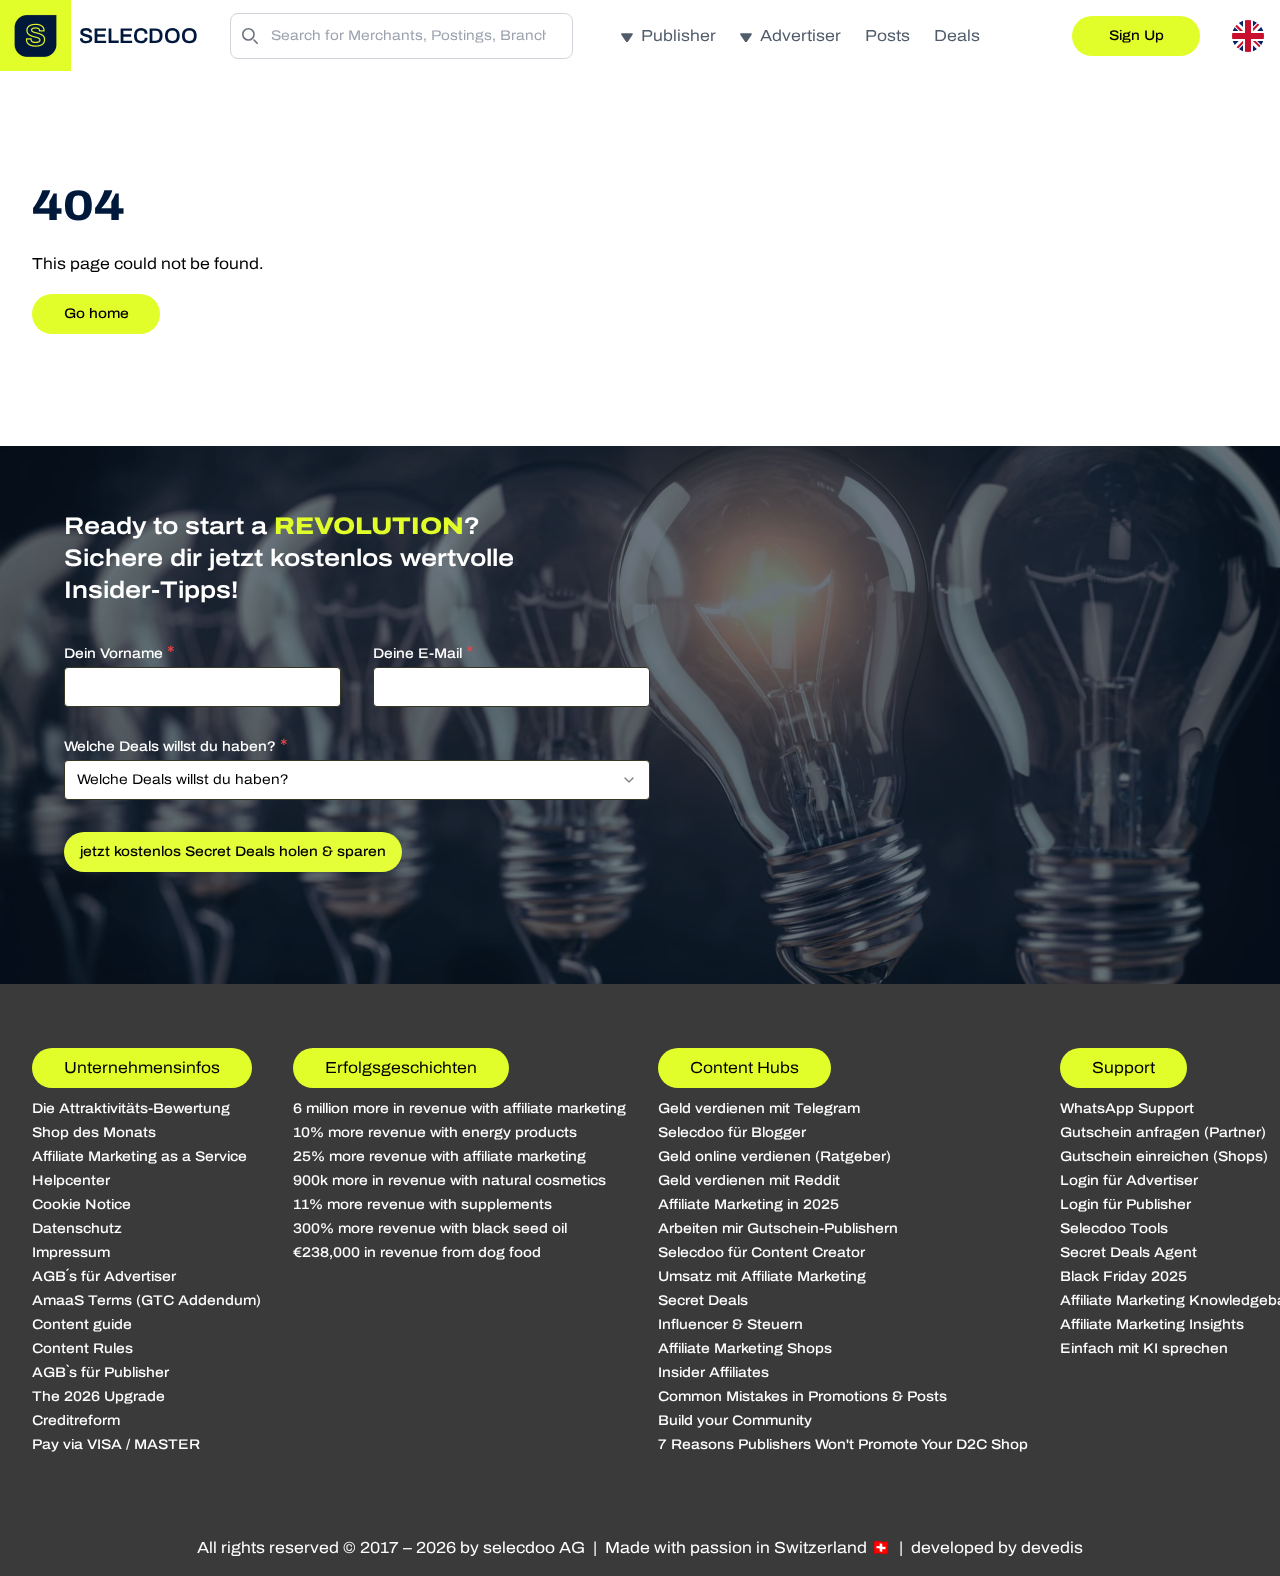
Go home (96, 313)
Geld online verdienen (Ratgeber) (774, 1156)
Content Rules (82, 1348)
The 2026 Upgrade (98, 1396)
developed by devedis (997, 1547)
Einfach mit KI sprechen (1144, 1348)
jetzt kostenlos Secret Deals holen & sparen (233, 851)
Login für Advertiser (1129, 1180)
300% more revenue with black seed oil (430, 1228)
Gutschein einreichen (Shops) (1164, 1156)
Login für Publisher (1125, 1204)
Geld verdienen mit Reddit (749, 1180)
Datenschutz (77, 1228)
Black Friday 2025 (1123, 1276)
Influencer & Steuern (730, 1324)
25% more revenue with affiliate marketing (439, 1156)
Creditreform (76, 1420)
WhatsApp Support (1127, 1108)
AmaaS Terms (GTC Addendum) (146, 1300)
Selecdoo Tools (1114, 1228)
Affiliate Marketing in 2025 (748, 1204)
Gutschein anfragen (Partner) (1163, 1132)
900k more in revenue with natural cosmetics (449, 1180)
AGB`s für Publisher (100, 1372)
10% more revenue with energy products (435, 1132)
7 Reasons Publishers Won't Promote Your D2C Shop (843, 1444)
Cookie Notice (81, 1204)
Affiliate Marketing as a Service (139, 1156)
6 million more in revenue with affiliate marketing (459, 1108)
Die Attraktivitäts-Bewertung (131, 1108)
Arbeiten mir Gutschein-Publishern (778, 1228)
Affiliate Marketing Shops (745, 1348)
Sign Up (1136, 35)
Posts (887, 35)
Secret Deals (703, 1300)
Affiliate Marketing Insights (1152, 1324)
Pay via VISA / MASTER (116, 1444)
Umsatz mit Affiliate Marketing (762, 1276)
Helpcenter (71, 1180)
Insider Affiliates (713, 1372)
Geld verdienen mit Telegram (759, 1108)
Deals (957, 35)
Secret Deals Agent (1128, 1252)
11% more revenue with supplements (422, 1204)
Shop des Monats (94, 1132)
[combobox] (357, 780)
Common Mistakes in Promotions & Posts (802, 1396)
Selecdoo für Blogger (732, 1132)
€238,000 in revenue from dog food (417, 1252)
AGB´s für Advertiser (104, 1276)
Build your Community (735, 1420)
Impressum (71, 1252)
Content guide (82, 1324)
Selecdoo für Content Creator (761, 1252)
